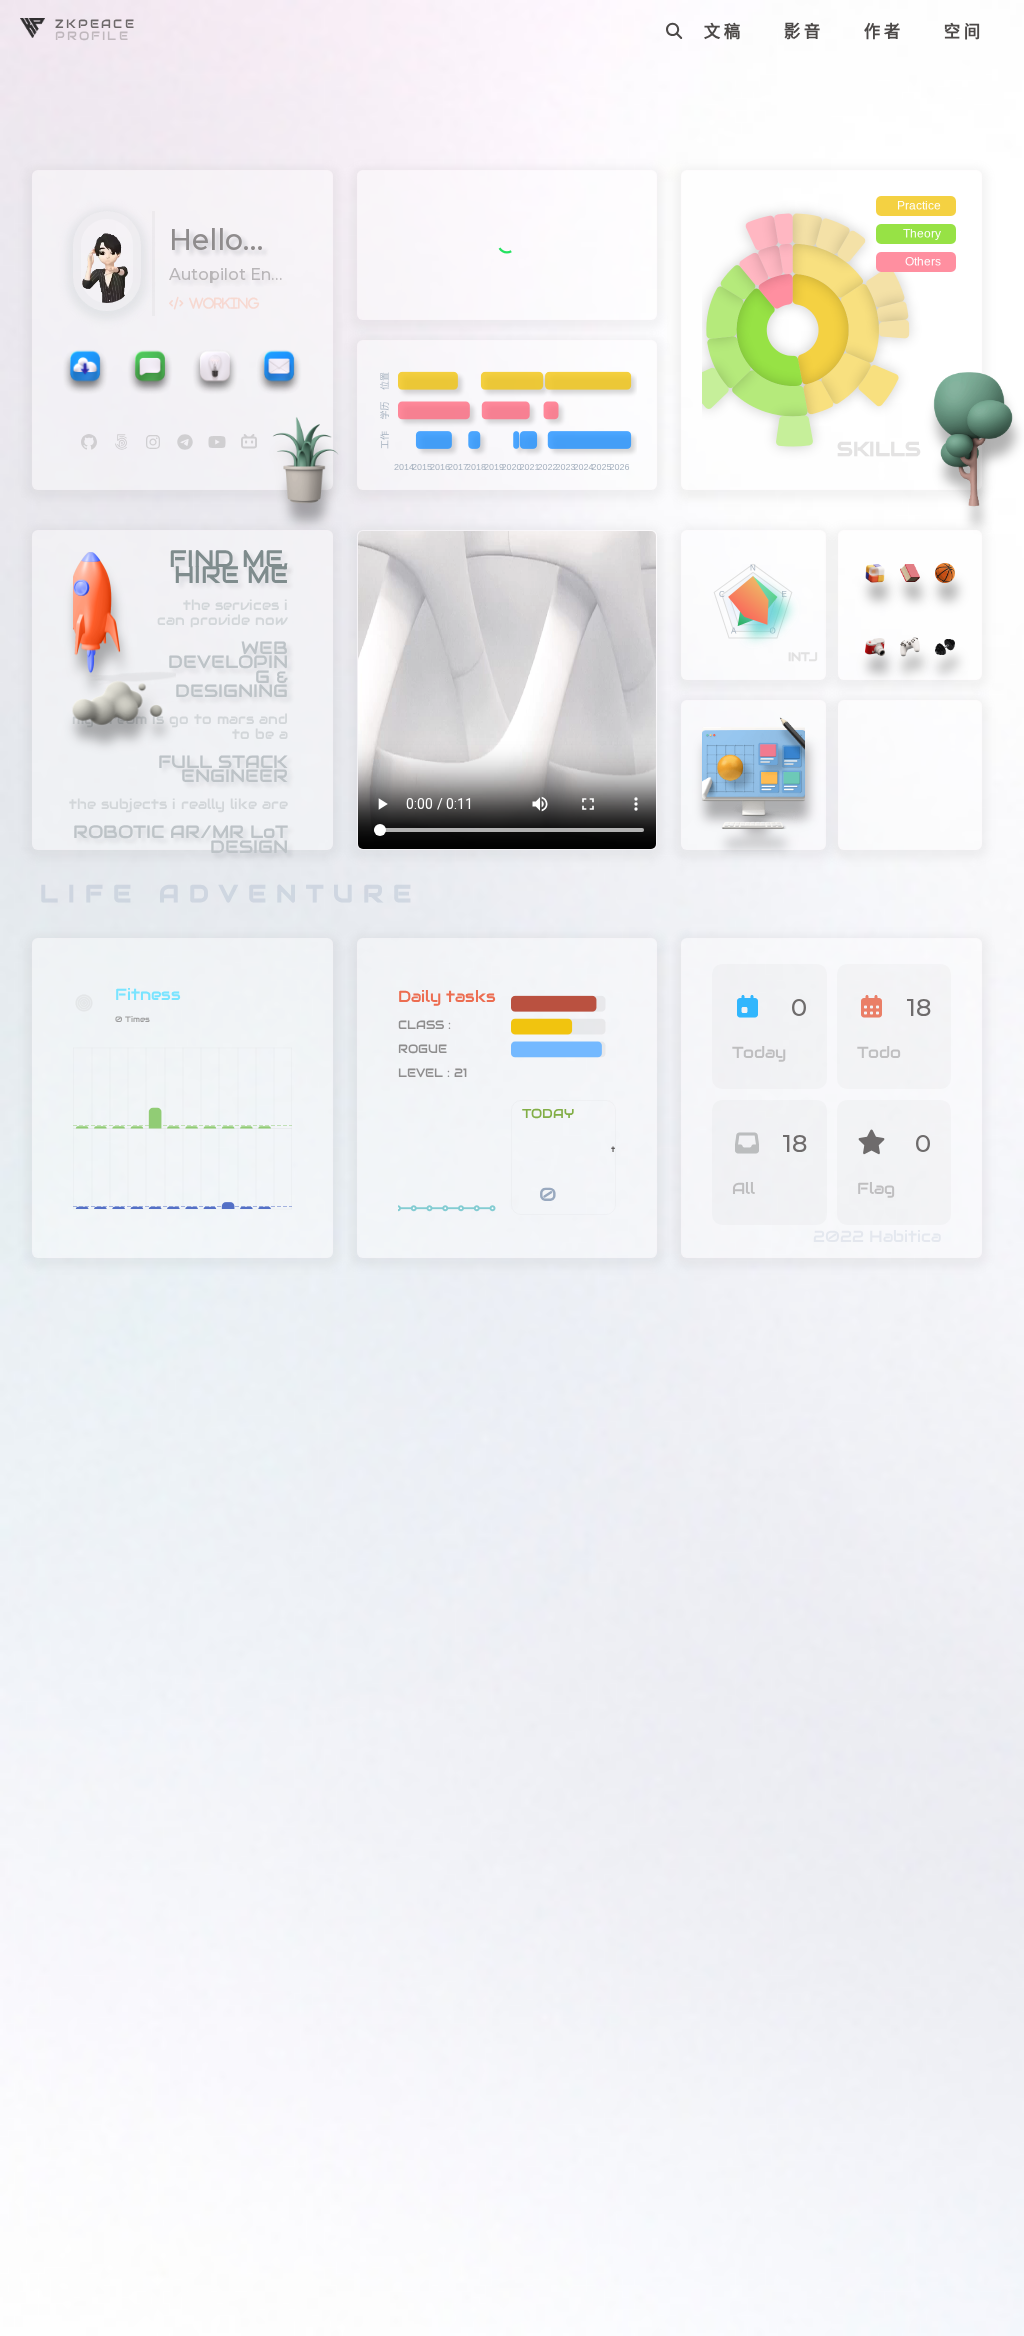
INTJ (803, 656)
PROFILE (92, 35)
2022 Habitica (877, 1236)
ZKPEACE (95, 23)
